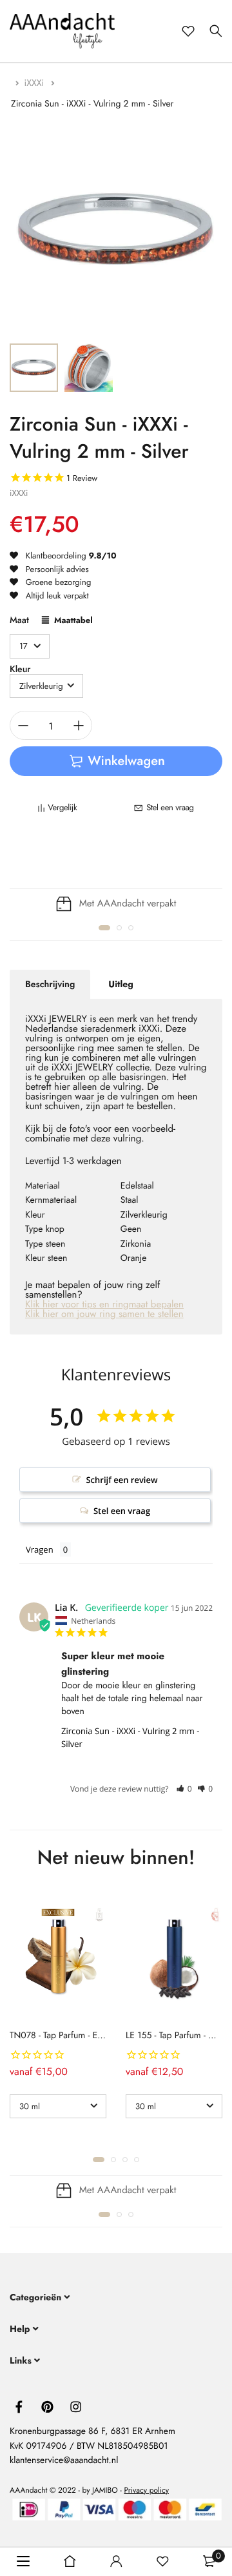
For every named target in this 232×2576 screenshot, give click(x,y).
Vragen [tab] (40, 1549)
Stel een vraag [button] (122, 1511)
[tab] (50, 985)
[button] (104, 928)
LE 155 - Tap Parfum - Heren (179, 2036)
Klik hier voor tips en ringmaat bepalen (104, 1304)
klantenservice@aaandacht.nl (64, 2460)
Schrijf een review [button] (121, 1480)
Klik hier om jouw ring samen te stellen (104, 1314)
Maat (19, 621)
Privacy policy (146, 2490)
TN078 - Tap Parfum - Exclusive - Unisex (84, 2036)
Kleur (20, 670)
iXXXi (36, 83)
